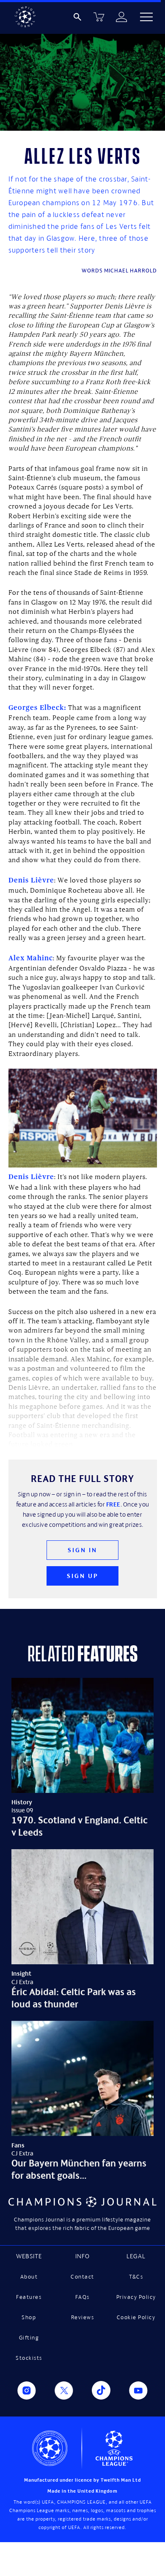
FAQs (82, 2297)
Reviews (83, 2317)
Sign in (82, 1550)
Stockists (29, 2358)
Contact (82, 2277)
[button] (146, 17)
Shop (29, 2317)
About (29, 2277)
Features (29, 2297)
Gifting (29, 2338)
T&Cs (136, 2277)
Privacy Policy (136, 2297)
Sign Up (83, 1576)
